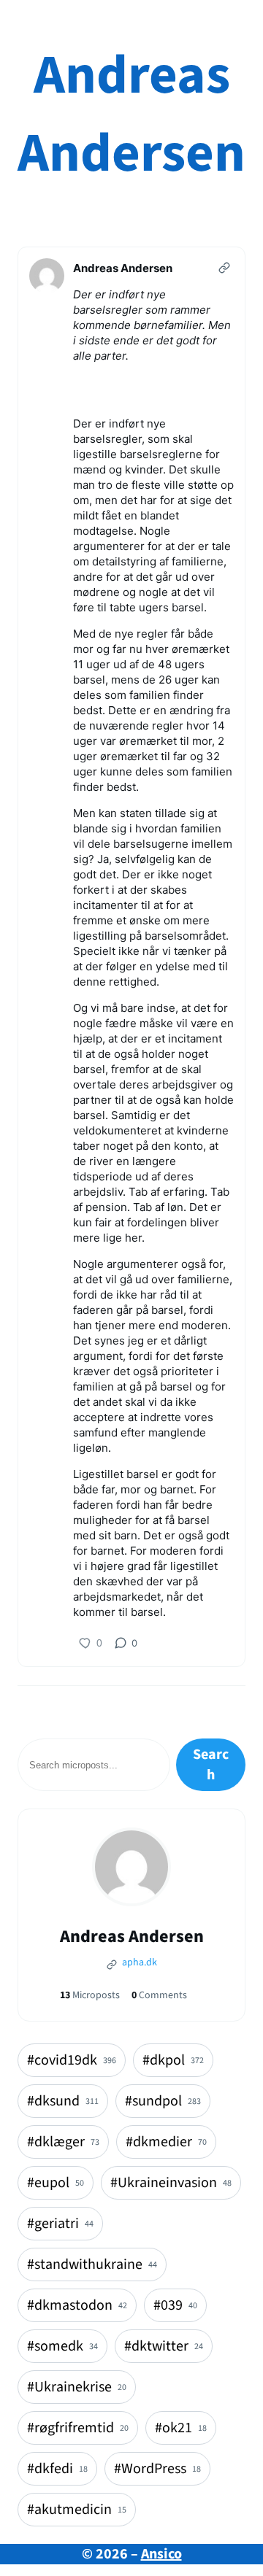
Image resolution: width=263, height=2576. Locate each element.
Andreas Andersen (131, 115)
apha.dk (138, 1962)
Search (211, 1765)
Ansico (161, 2554)
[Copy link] (224, 268)
